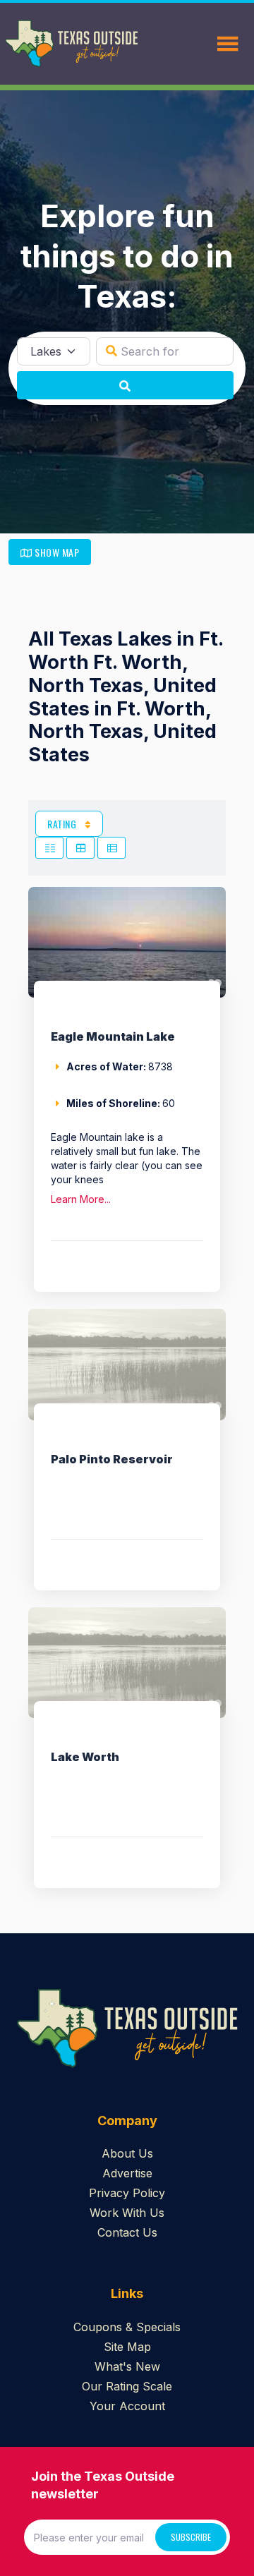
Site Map (127, 2347)
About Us (127, 2153)
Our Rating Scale (127, 2386)
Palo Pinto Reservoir (112, 1459)
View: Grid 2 (49, 848)
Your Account (127, 2406)
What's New (127, 2366)
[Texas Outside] (71, 44)
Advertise (127, 2173)
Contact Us (127, 2232)
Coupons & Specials (127, 2327)
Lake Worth (85, 1757)
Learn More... (81, 1199)
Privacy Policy (127, 2193)
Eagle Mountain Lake (113, 1036)
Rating (63, 824)
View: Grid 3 (80, 848)
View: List (111, 848)
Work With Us (127, 2213)
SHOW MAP (56, 552)
